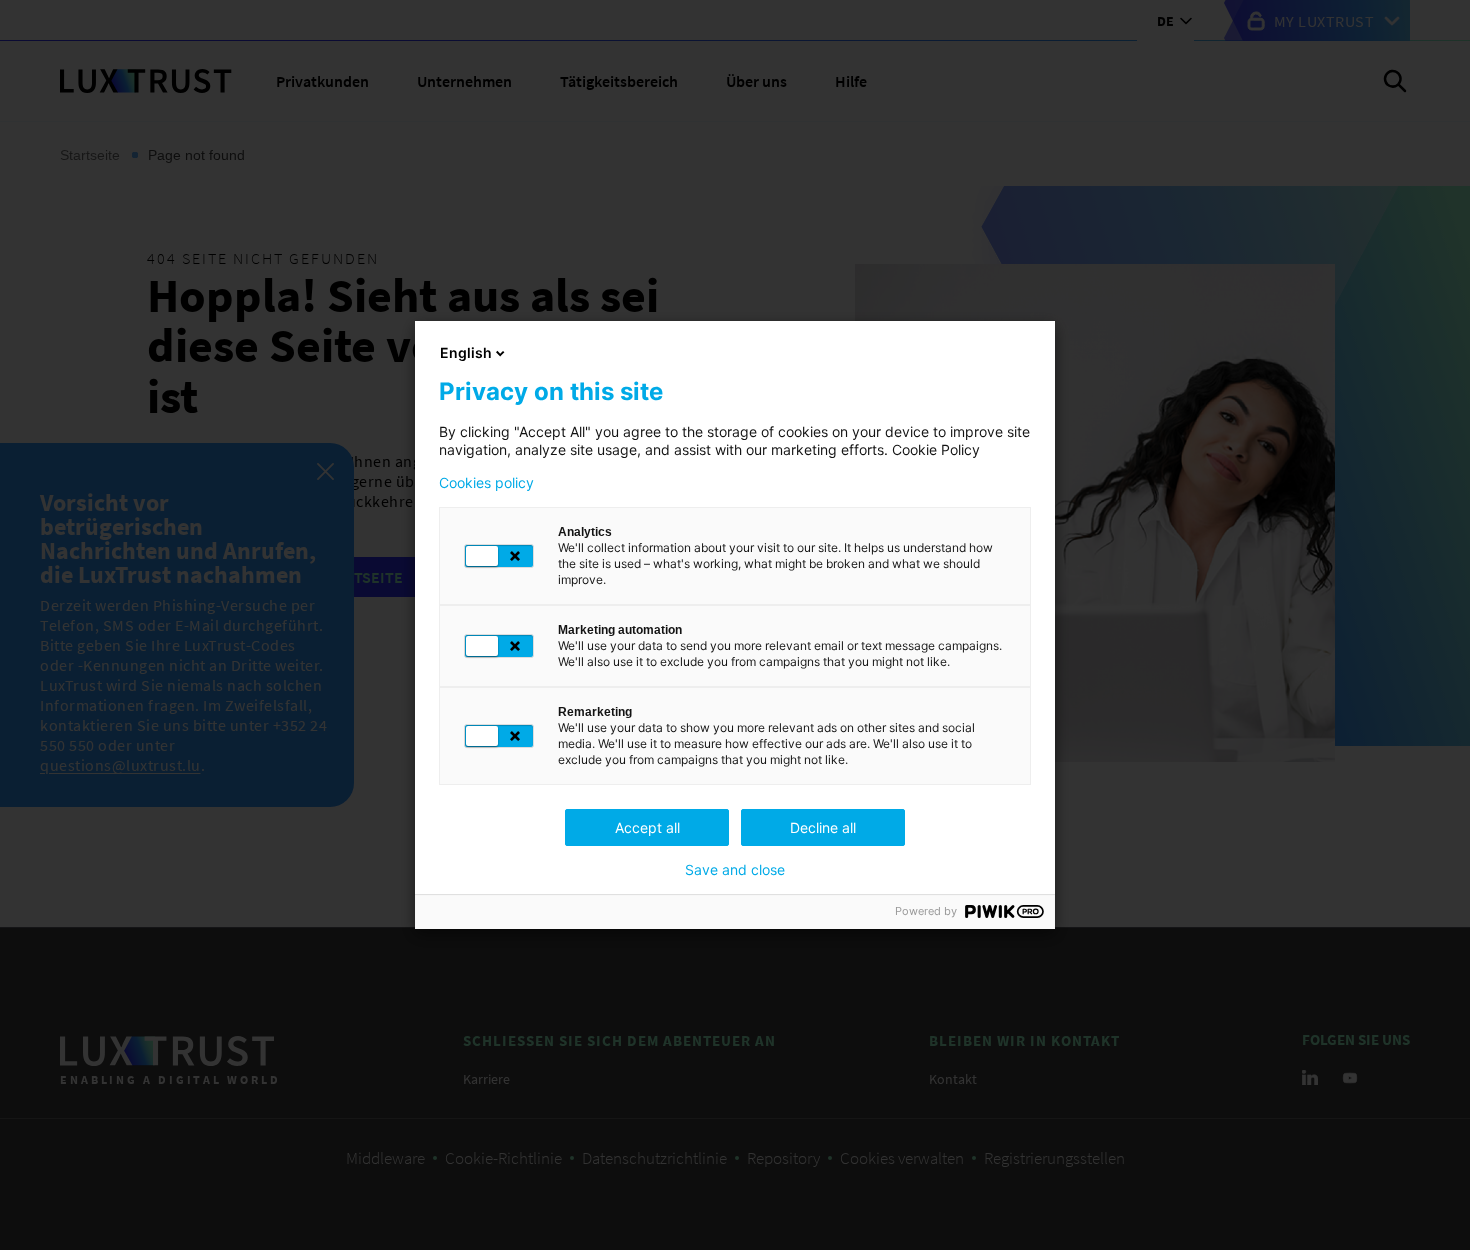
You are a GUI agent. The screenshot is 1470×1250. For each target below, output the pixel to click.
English (466, 352)
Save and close (735, 870)
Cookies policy (486, 483)
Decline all (823, 827)
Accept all (647, 827)
